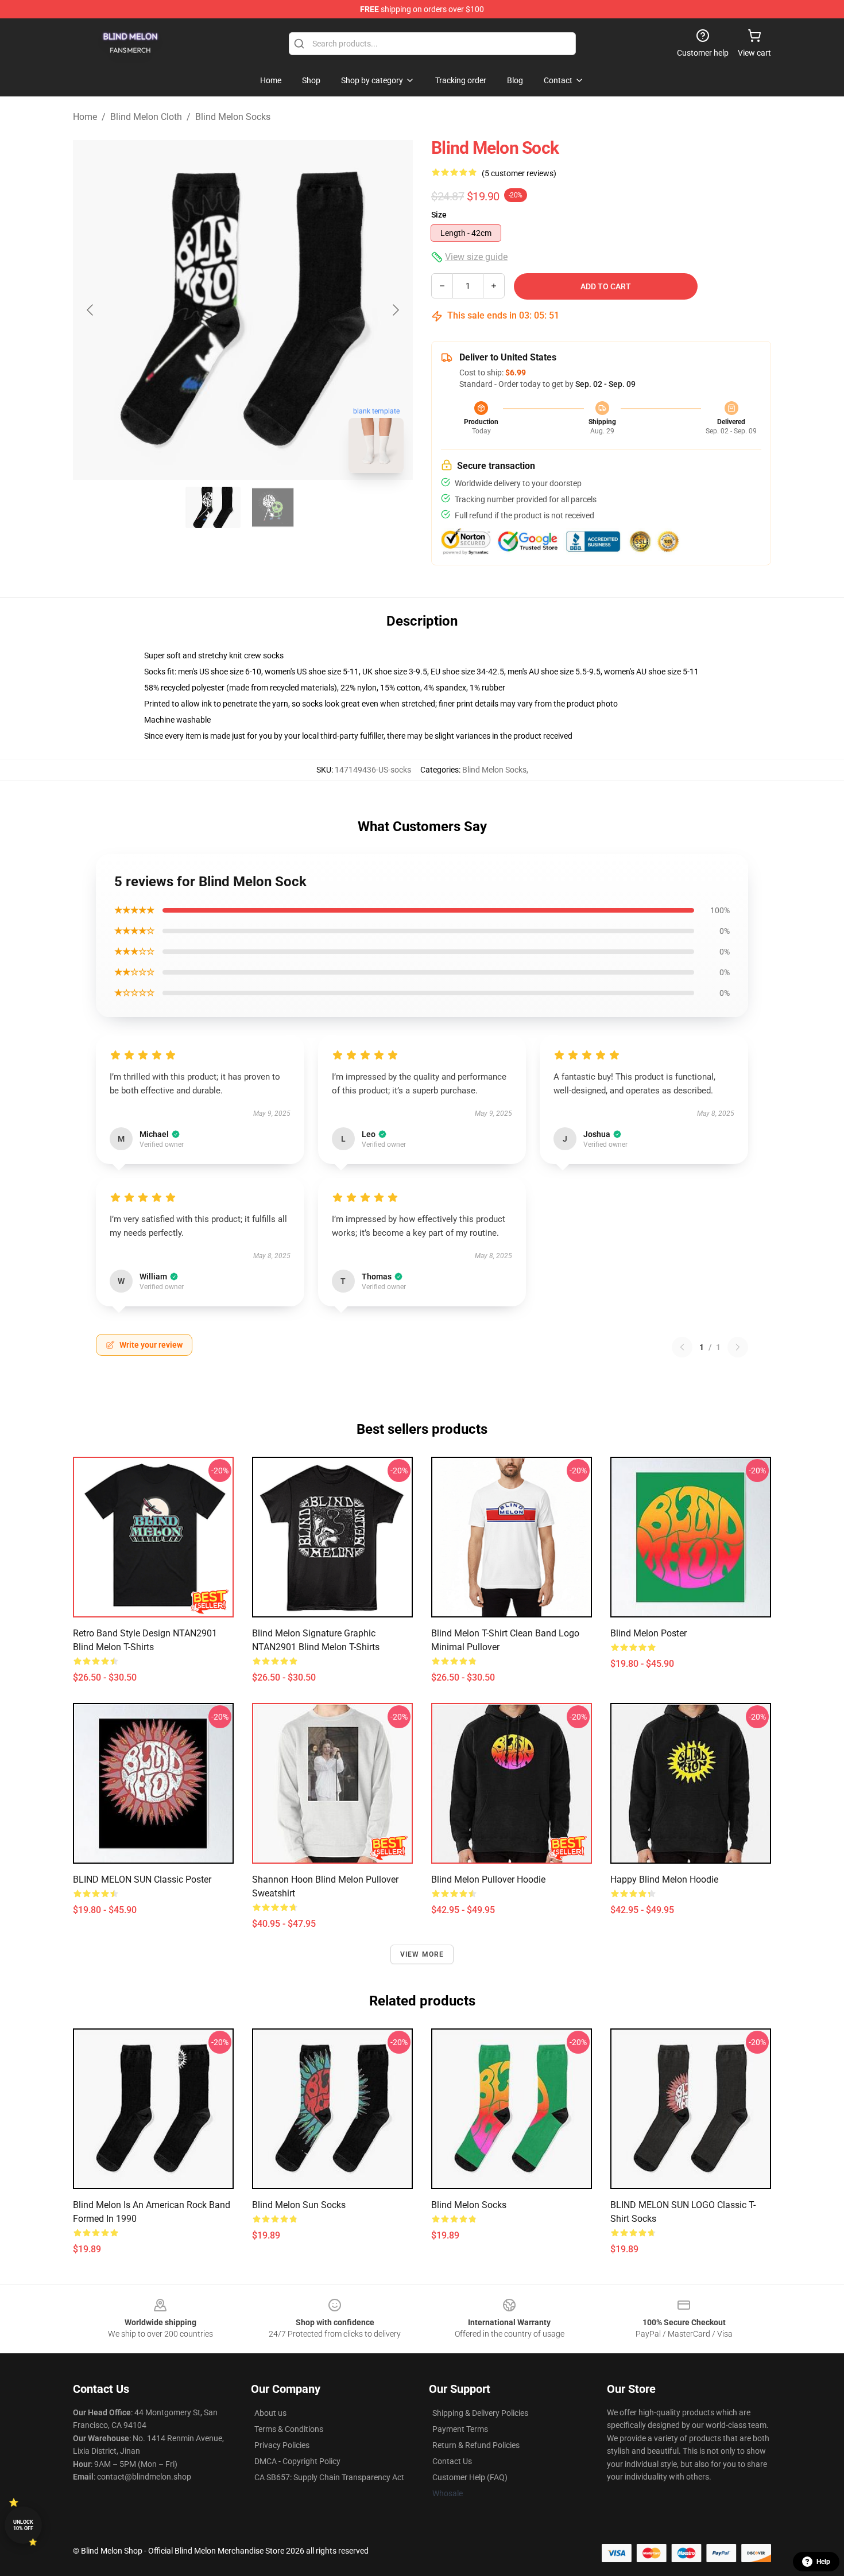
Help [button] (823, 2562)
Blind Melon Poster (649, 1633)
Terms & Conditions (289, 2429)
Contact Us (452, 2461)
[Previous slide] (91, 310)
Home (85, 117)
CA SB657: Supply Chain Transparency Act (329, 2477)
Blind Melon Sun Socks (299, 2205)
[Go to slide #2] (273, 507)
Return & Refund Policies (476, 2445)
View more (422, 1954)
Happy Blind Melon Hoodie (664, 1879)
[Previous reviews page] (682, 1347)
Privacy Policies (282, 2445)
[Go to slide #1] (213, 507)
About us (270, 2413)
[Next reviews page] (738, 1347)
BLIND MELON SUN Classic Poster (142, 1879)
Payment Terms (460, 2429)
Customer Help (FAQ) (470, 2477)
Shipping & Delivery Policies (480, 2413)
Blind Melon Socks (233, 117)
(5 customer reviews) (519, 173)
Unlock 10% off (23, 2525)
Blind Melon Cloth (146, 117)
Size (439, 215)
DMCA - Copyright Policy (297, 2461)
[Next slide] (395, 310)
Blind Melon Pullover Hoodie (488, 1879)
